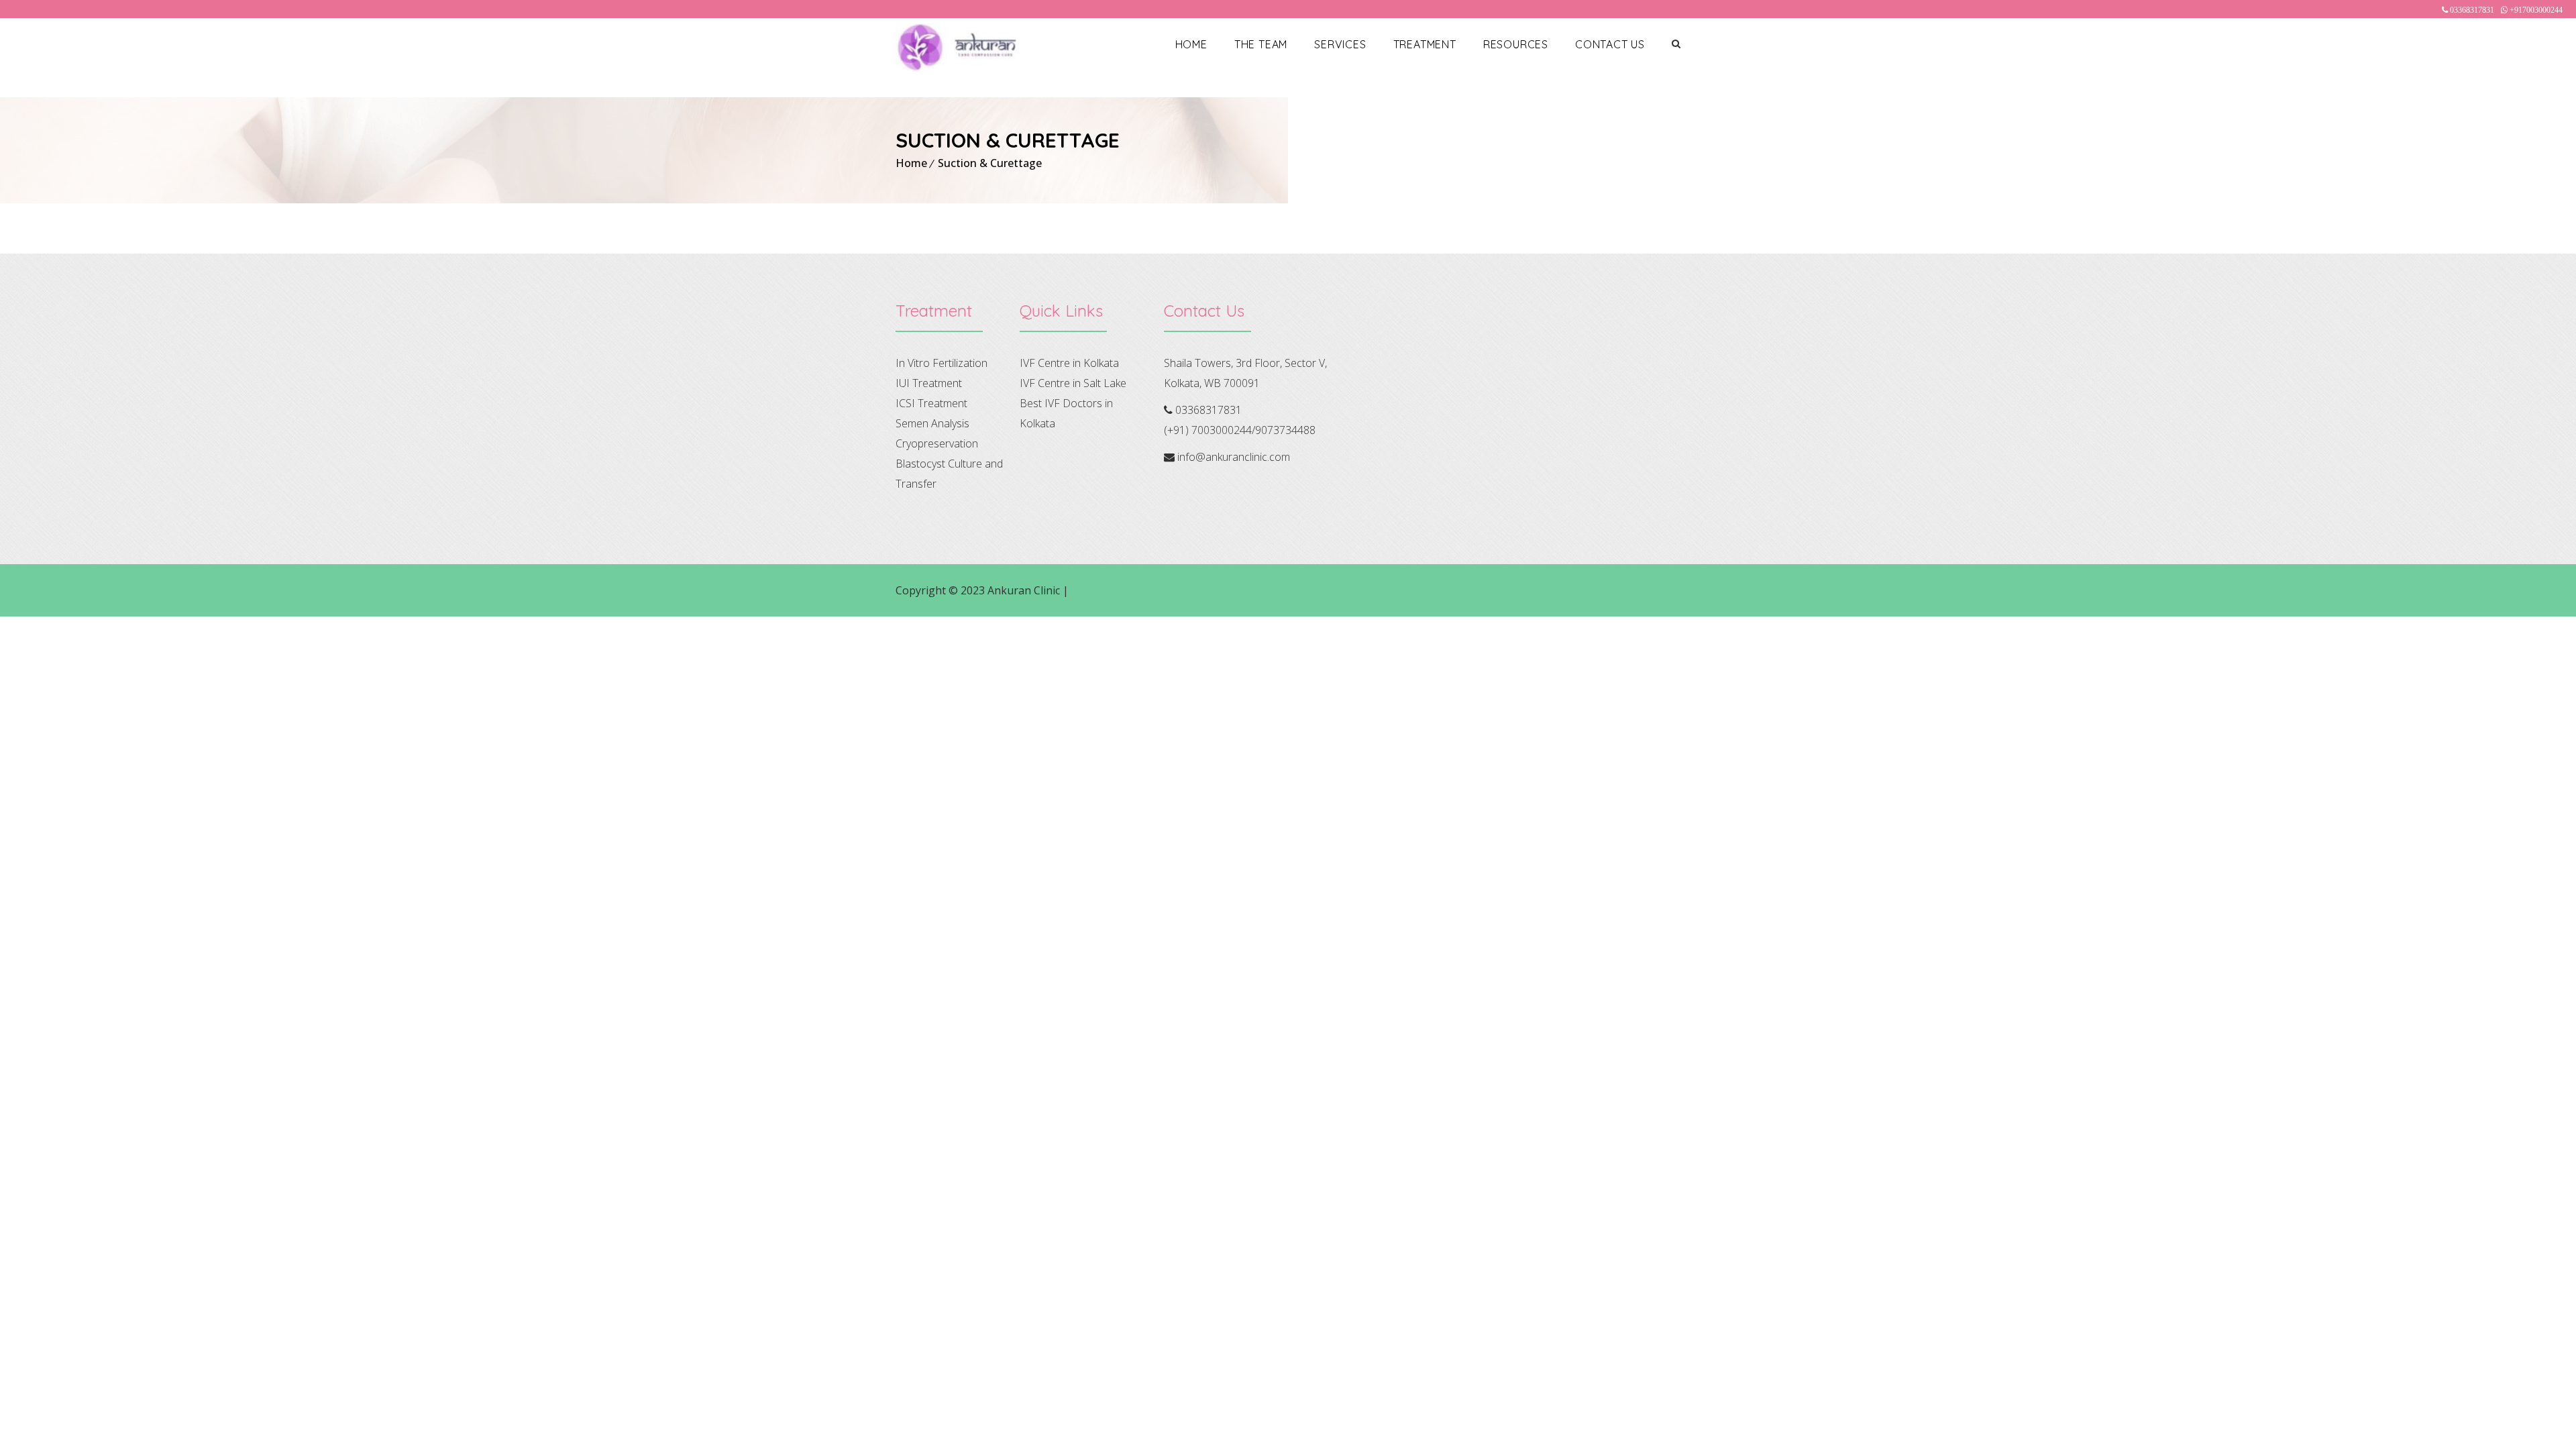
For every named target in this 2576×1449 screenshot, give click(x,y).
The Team (1261, 44)
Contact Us (1610, 44)
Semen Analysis (932, 423)
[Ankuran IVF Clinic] (956, 47)
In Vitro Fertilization (942, 363)
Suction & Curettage (990, 163)
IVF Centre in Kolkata (1069, 363)
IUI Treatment (929, 383)
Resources (1516, 44)
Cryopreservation (937, 443)
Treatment (1425, 44)
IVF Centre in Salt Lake (1073, 383)
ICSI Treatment (931, 403)
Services (1340, 44)
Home (1191, 44)
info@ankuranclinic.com (1234, 457)
